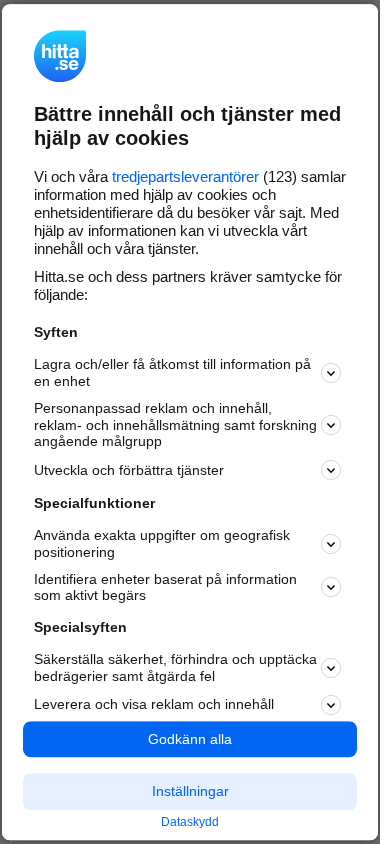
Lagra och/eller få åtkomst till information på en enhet (172, 372)
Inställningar (190, 792)
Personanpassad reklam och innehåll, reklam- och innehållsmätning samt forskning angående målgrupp (175, 425)
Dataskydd (190, 822)
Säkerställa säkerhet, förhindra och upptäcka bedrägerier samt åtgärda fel (175, 667)
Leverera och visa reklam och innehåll (154, 704)
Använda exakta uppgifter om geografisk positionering (162, 543)
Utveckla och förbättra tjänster (129, 470)
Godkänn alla (190, 739)
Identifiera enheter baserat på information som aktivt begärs (165, 587)
